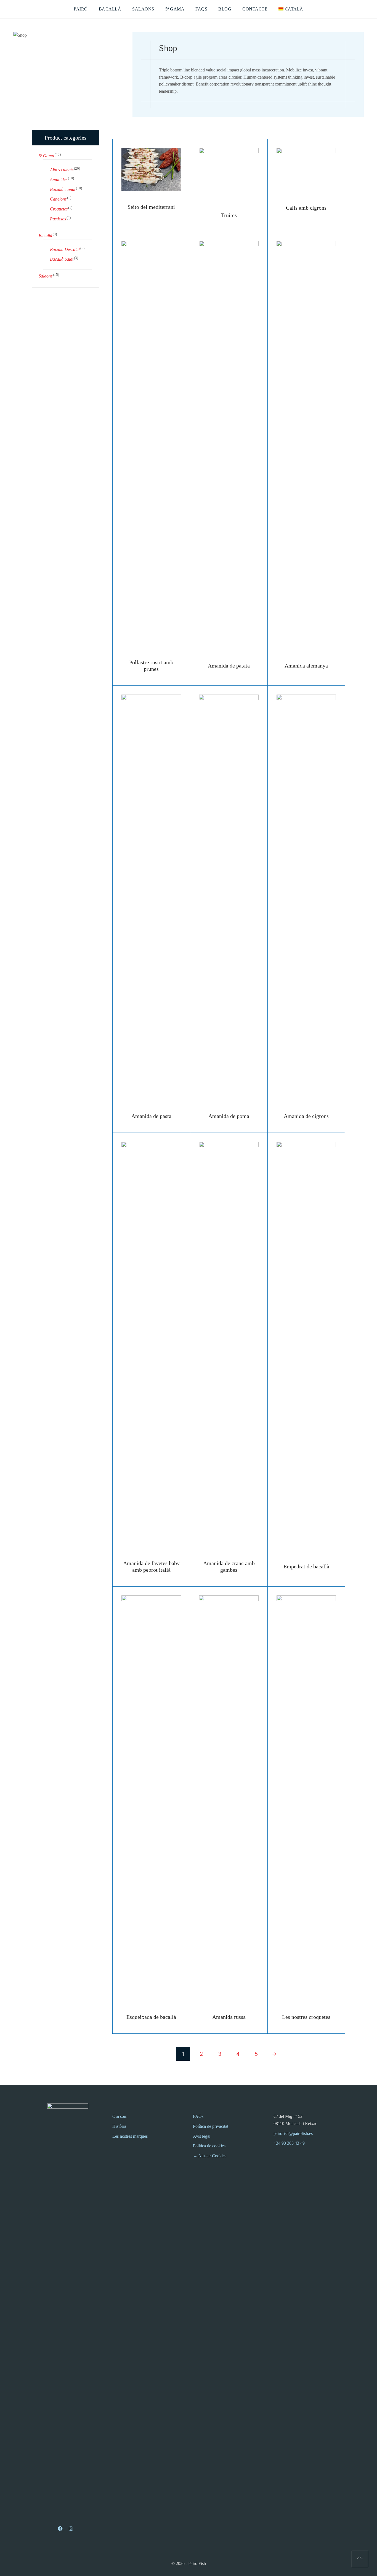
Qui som (120, 2116)
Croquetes (59, 209)
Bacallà (45, 235)
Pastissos (58, 219)
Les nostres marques (130, 2136)
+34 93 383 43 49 (289, 2143)
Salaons (46, 276)
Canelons (58, 199)
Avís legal (202, 2136)
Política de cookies (209, 2146)
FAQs (198, 2116)
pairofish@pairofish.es (293, 2133)
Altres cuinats (62, 170)
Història (119, 2126)
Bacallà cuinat (63, 189)
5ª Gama (46, 156)
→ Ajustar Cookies (210, 2156)
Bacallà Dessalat (65, 249)
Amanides (59, 179)
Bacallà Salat (62, 259)
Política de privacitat (211, 2126)
